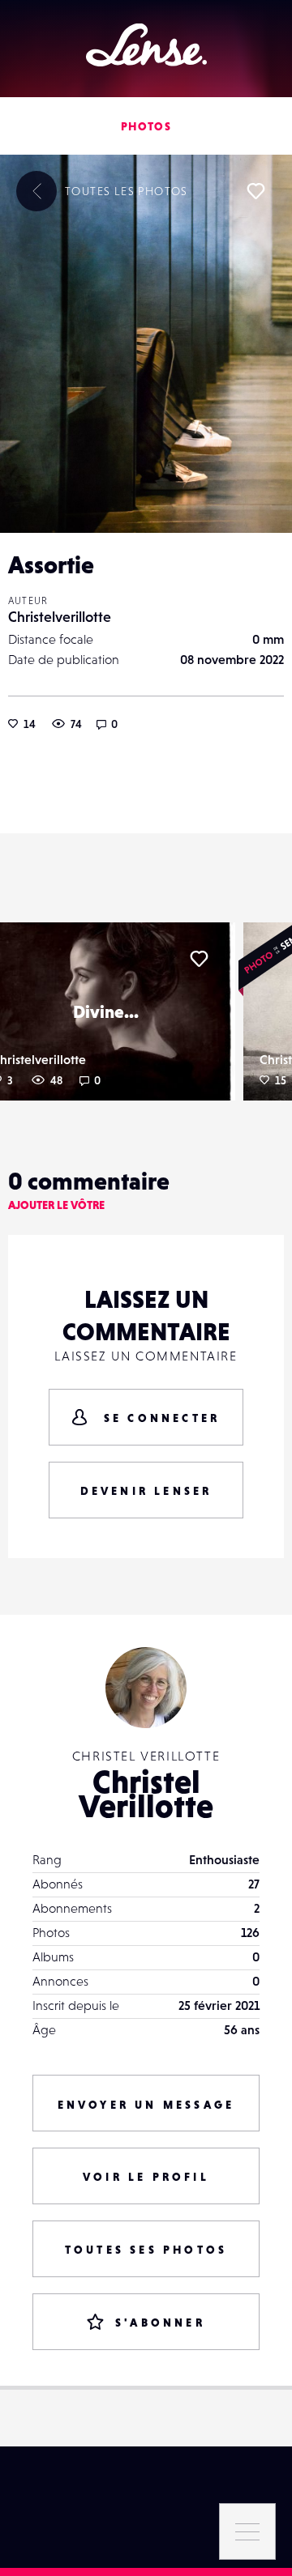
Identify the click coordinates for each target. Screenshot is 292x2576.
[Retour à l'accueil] (146, 45)
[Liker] (255, 191)
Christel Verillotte (146, 1794)
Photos (146, 126)
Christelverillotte (60, 617)
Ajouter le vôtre (56, 1205)
